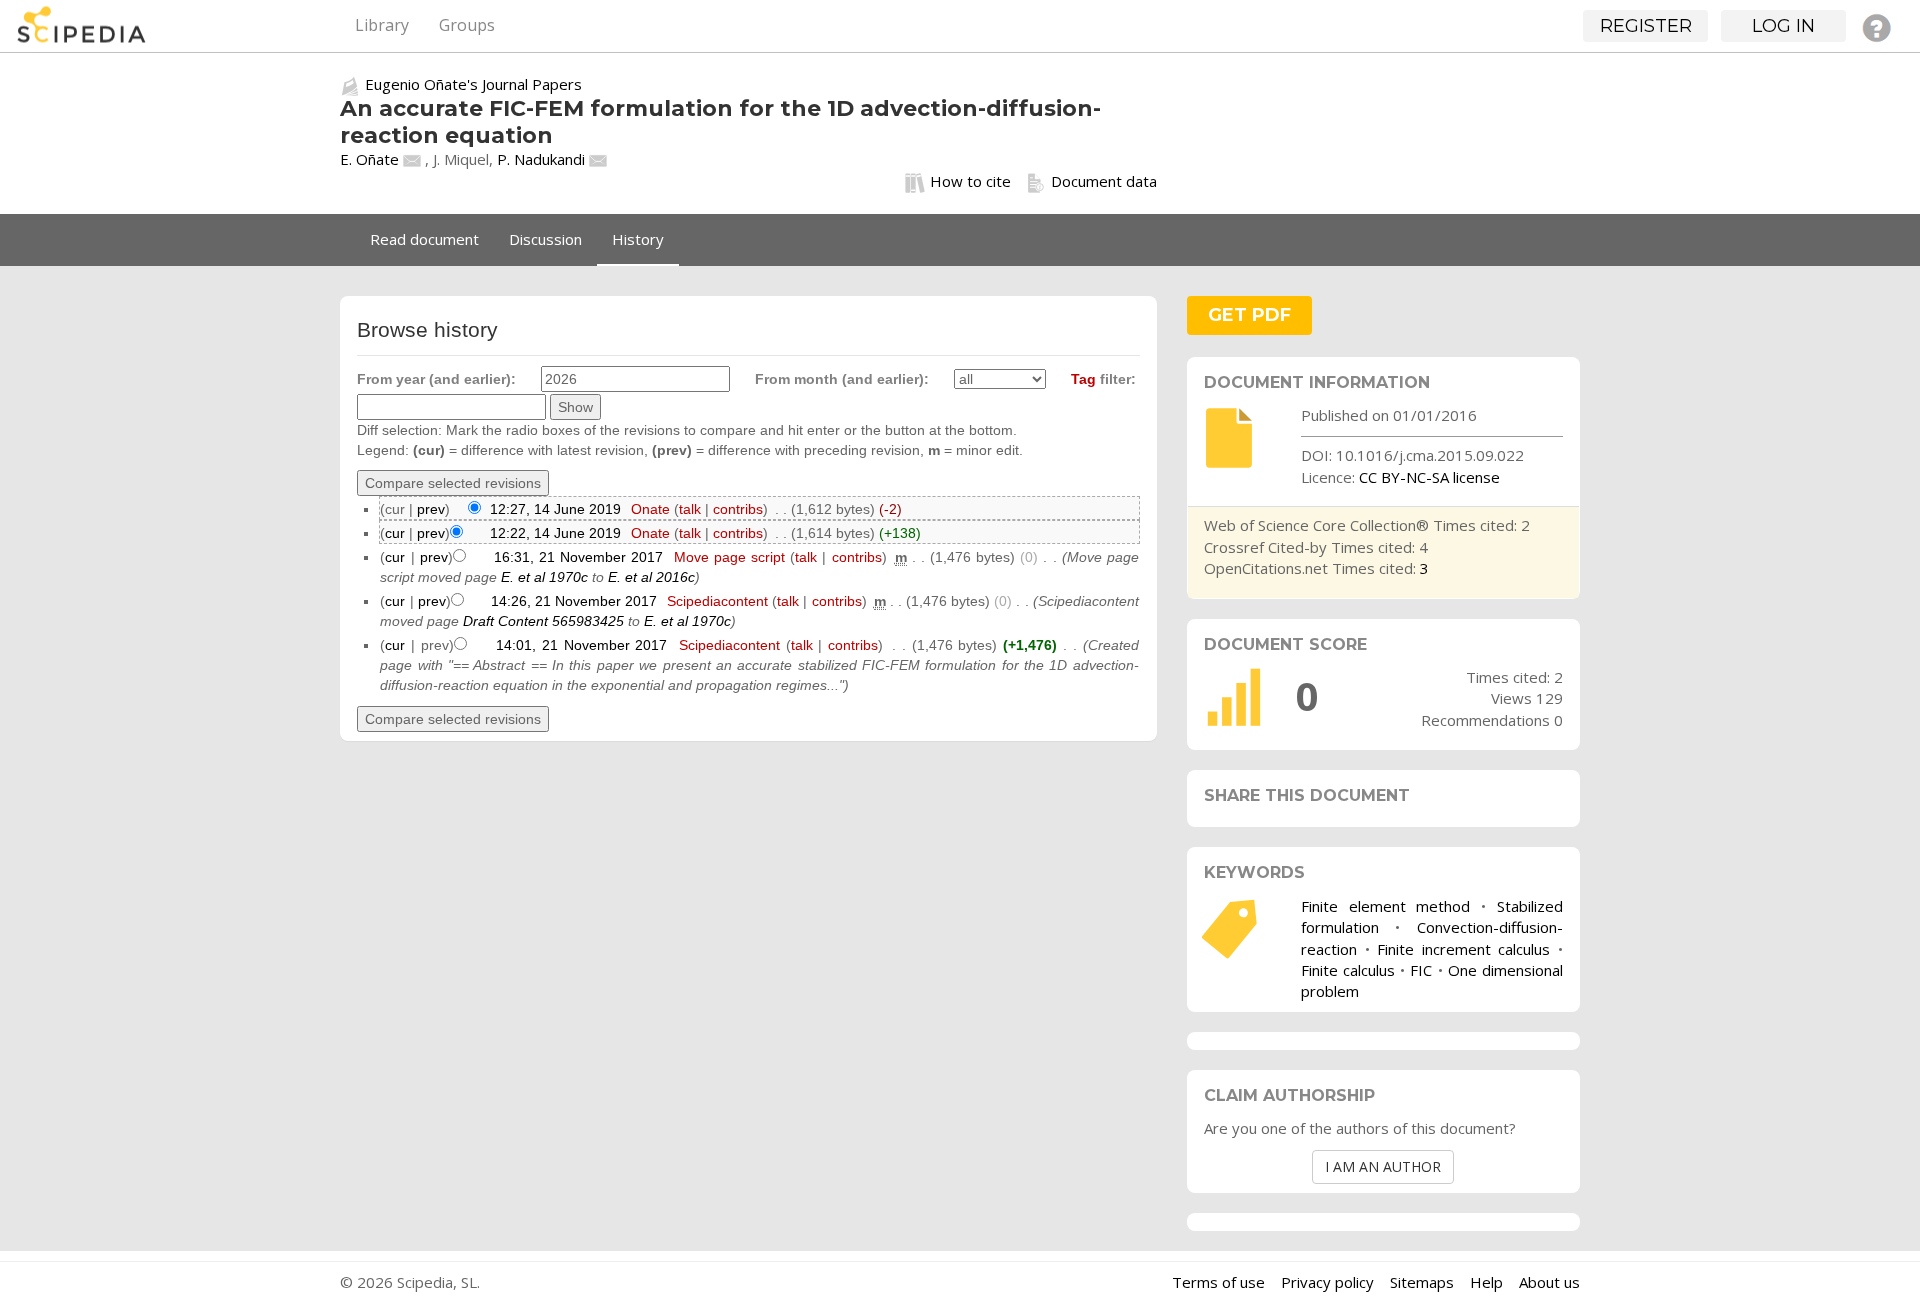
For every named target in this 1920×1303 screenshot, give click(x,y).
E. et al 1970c (544, 577)
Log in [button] (1783, 26)
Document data (1104, 181)
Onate (650, 509)
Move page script (729, 557)
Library (382, 25)
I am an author (1383, 1166)
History (638, 239)
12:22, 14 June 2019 (555, 533)
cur (395, 533)
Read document (424, 239)
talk (690, 509)
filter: (1103, 379)
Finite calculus (1348, 970)
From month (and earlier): (842, 379)
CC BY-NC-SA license (1429, 477)
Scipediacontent (717, 601)
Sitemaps (1422, 1282)
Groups (467, 25)
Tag (1083, 379)
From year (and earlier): (436, 379)
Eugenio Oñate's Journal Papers (473, 84)
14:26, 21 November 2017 (574, 601)
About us (1549, 1282)
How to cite (970, 181)
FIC (1421, 970)
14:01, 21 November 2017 (581, 645)
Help (1486, 1282)
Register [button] (1646, 26)
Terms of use (1218, 1282)
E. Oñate (369, 159)
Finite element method (1386, 906)
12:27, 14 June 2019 (555, 509)
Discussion (545, 239)
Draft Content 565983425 (543, 621)
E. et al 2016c (651, 577)
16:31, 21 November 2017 (578, 557)
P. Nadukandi (541, 159)
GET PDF (1249, 315)
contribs (738, 509)
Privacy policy (1327, 1282)
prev (431, 509)
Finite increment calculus (1463, 949)
